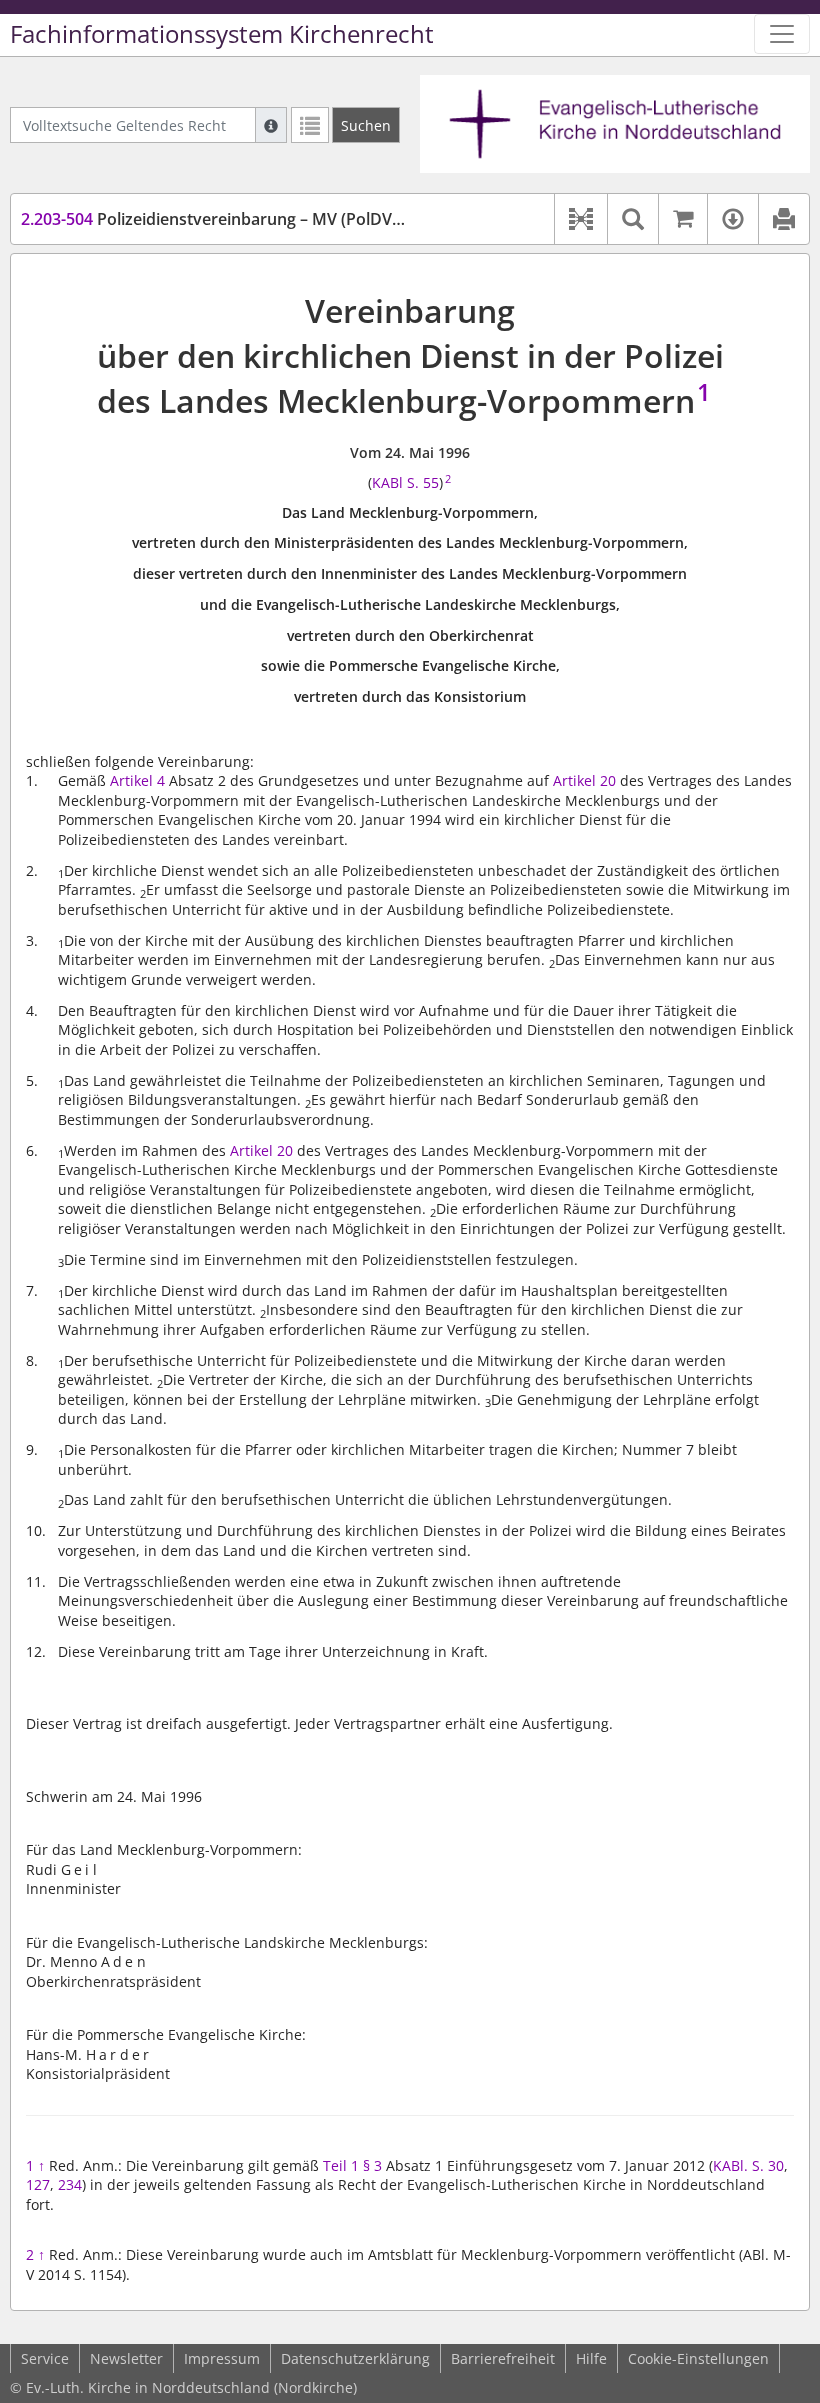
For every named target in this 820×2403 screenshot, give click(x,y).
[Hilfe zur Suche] (271, 125)
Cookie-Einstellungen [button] (698, 2358)
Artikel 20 (584, 780)
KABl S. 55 (405, 482)
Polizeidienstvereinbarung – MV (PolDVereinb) (233, 219)
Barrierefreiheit (503, 2358)
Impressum (222, 2358)
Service (45, 2358)
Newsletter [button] (126, 2358)
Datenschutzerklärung (355, 2358)
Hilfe (591, 2358)
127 (38, 2184)
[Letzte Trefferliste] (310, 125)
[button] (580, 219)
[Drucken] (783, 219)
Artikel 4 (137, 780)
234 (70, 2184)
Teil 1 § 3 (352, 2165)
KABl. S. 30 (748, 2165)
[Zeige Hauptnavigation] (782, 34)
